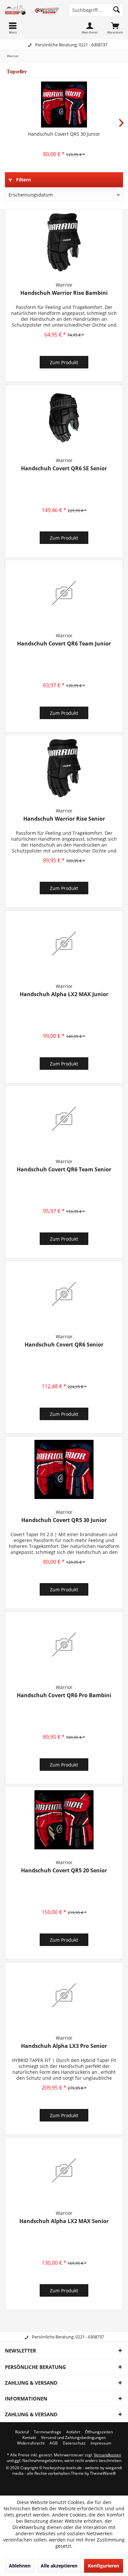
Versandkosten (107, 2455)
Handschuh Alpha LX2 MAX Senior (64, 2221)
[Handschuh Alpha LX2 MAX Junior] (64, 944)
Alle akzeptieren (59, 2566)
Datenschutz (74, 2443)
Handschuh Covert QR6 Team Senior (64, 1170)
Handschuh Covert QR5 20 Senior (64, 1871)
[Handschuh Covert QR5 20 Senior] (64, 1820)
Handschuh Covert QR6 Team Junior (64, 644)
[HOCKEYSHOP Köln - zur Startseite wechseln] (32, 10)
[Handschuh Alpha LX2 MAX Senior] (64, 2170)
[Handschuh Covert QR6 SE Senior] (64, 418)
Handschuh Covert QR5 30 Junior (64, 134)
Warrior (64, 285)
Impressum (101, 2443)
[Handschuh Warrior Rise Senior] (64, 768)
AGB (54, 2443)
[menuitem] (115, 28)
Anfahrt (73, 2432)
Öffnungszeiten (99, 2432)
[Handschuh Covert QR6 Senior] (64, 1294)
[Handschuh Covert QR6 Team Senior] (64, 1119)
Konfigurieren (104, 2566)
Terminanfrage (48, 2432)
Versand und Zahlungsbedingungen (73, 2438)
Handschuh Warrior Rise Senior (64, 819)
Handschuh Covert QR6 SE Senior (64, 468)
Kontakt (29, 2438)
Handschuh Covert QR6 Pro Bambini (64, 1695)
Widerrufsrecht (31, 2443)
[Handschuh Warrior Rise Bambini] (64, 242)
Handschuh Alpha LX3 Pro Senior (64, 2046)
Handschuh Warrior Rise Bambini (64, 293)
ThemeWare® (103, 2473)
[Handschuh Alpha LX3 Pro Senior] (64, 1995)
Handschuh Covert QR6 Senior (64, 1345)
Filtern (23, 180)
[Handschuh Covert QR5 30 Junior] (64, 105)
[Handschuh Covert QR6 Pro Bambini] (64, 1645)
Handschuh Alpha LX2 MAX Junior (64, 994)
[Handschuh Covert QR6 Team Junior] (64, 593)
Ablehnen (20, 2566)
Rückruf (22, 2432)
